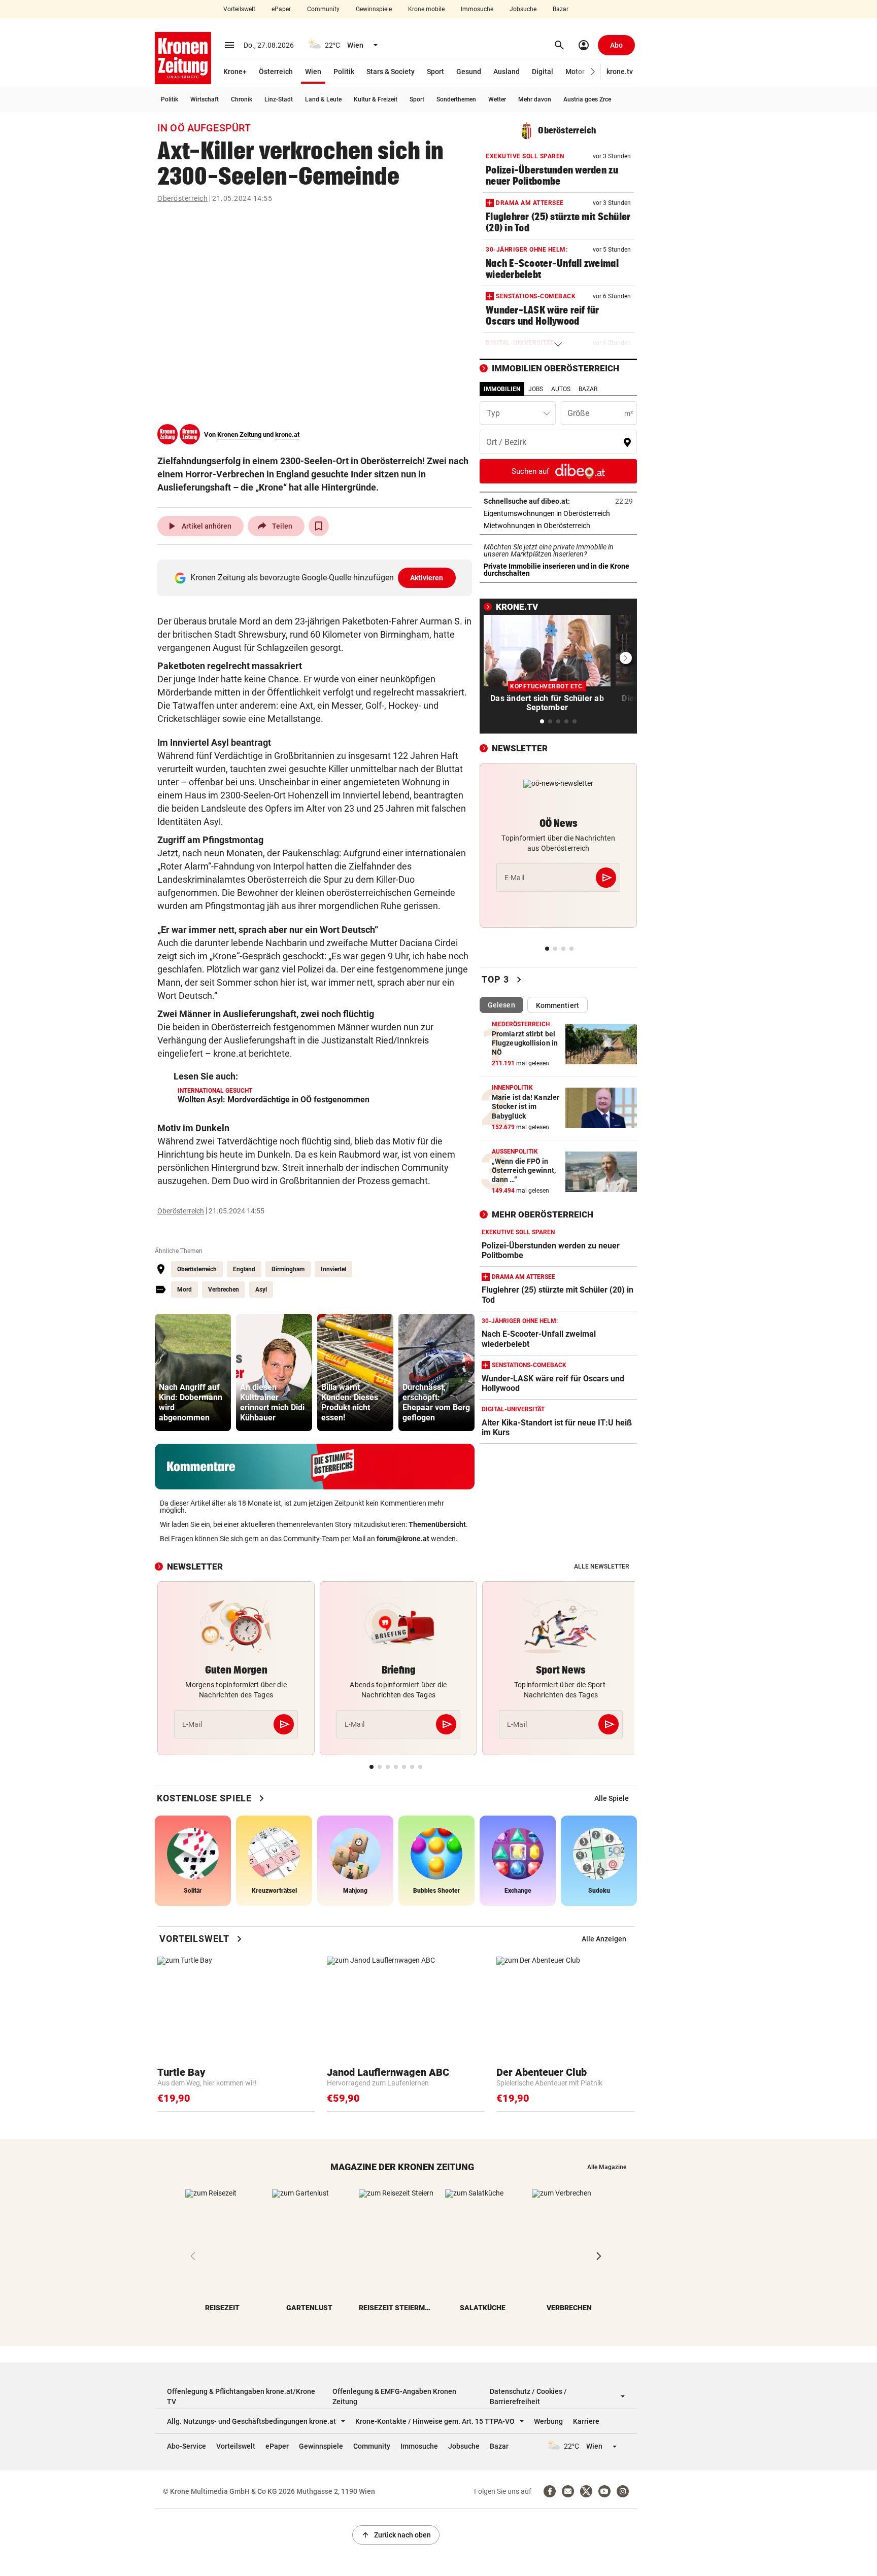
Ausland (507, 72)
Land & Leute (323, 99)
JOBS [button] (536, 389)
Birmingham (288, 1269)
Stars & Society (391, 72)
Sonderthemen (456, 99)
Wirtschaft (205, 99)
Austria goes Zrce (587, 99)
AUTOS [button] (561, 389)
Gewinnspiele (374, 9)
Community (323, 9)
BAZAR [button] (588, 389)
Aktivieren (427, 578)
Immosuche (477, 9)
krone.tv (620, 72)
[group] (193, 1372)
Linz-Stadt (279, 99)
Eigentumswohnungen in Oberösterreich (558, 513)
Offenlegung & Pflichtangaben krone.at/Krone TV (241, 2396)
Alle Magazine (607, 2167)
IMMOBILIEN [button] (502, 389)
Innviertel (333, 1269)
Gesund (469, 72)
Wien (313, 72)
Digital (543, 72)
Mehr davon (535, 99)
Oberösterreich (182, 198)
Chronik (242, 99)
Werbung (548, 2421)
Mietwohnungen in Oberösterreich (558, 526)
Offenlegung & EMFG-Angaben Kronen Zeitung (394, 2396)
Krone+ (235, 72)
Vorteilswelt (239, 9)
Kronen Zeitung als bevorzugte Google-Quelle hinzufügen (317, 578)
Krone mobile (426, 9)
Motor (575, 72)
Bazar (561, 9)
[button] (593, 72)
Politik (344, 72)
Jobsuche (523, 9)
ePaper (281, 9)
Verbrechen (224, 1290)
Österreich (276, 72)
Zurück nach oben (396, 2535)
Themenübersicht (437, 1524)
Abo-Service (187, 2446)
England (244, 1269)
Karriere (586, 2421)
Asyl (261, 1290)
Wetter (497, 99)
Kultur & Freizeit (376, 99)
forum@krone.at (403, 1539)
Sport (435, 72)
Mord (184, 1290)
